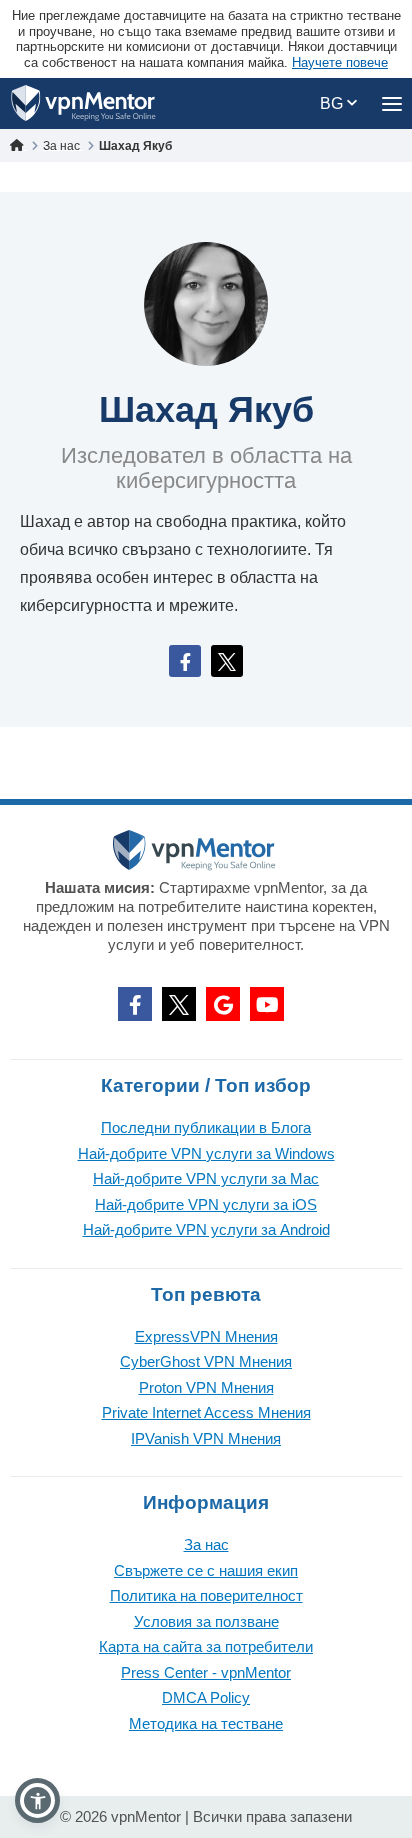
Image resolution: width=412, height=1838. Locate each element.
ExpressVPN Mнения (206, 1336)
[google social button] (223, 1004)
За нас (206, 1544)
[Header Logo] (83, 103)
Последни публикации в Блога (206, 1127)
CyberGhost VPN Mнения (206, 1361)
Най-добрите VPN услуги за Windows (206, 1153)
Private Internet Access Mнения (206, 1412)
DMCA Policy (206, 1697)
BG (333, 103)
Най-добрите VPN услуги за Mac (206, 1178)
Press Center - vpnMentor (206, 1672)
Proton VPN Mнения (206, 1387)
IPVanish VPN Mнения (206, 1438)
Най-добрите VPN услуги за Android (206, 1229)
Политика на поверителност (206, 1595)
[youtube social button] (267, 1004)
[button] (37, 1800)
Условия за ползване (206, 1621)
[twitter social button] (179, 1004)
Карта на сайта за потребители (206, 1646)
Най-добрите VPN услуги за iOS (206, 1204)
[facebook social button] (135, 1004)
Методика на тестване (206, 1723)
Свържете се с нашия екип (206, 1570)
